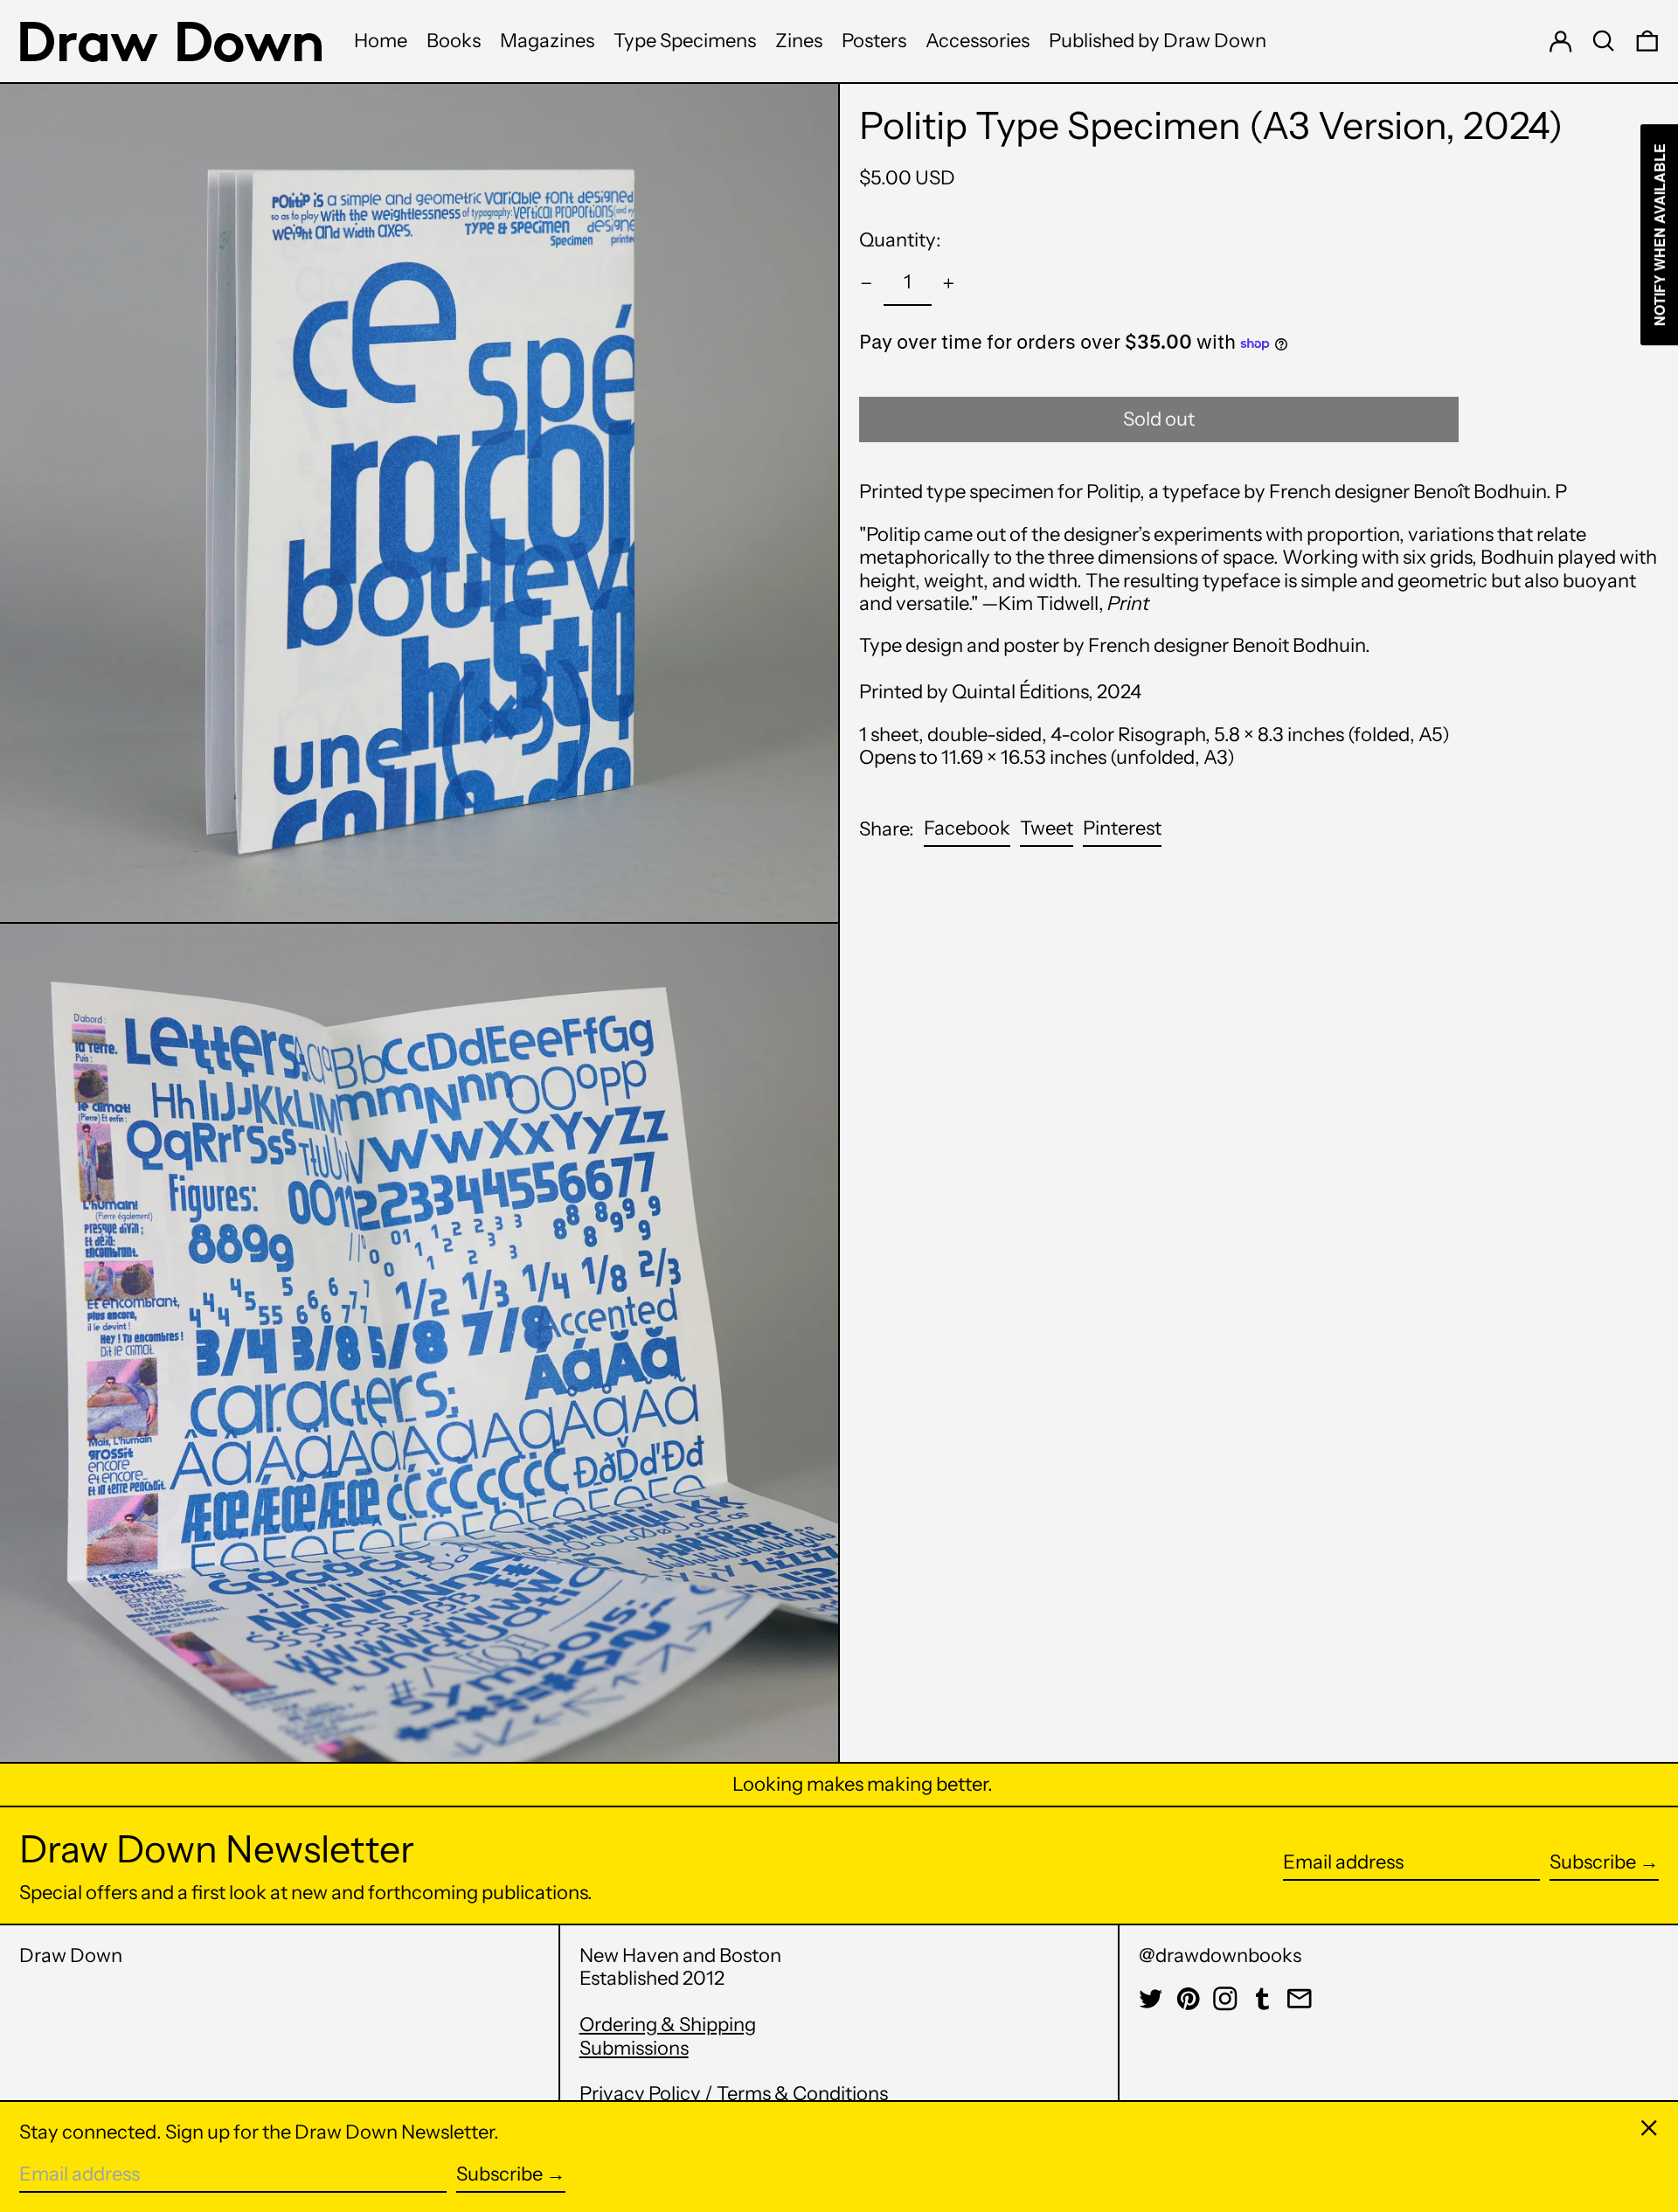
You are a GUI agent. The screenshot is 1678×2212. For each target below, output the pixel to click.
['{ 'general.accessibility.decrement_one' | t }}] (867, 284)
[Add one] (949, 284)
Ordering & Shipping (668, 2025)
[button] (1604, 41)
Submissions (634, 2048)
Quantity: (900, 240)
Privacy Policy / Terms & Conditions (734, 2094)
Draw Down (71, 1955)
